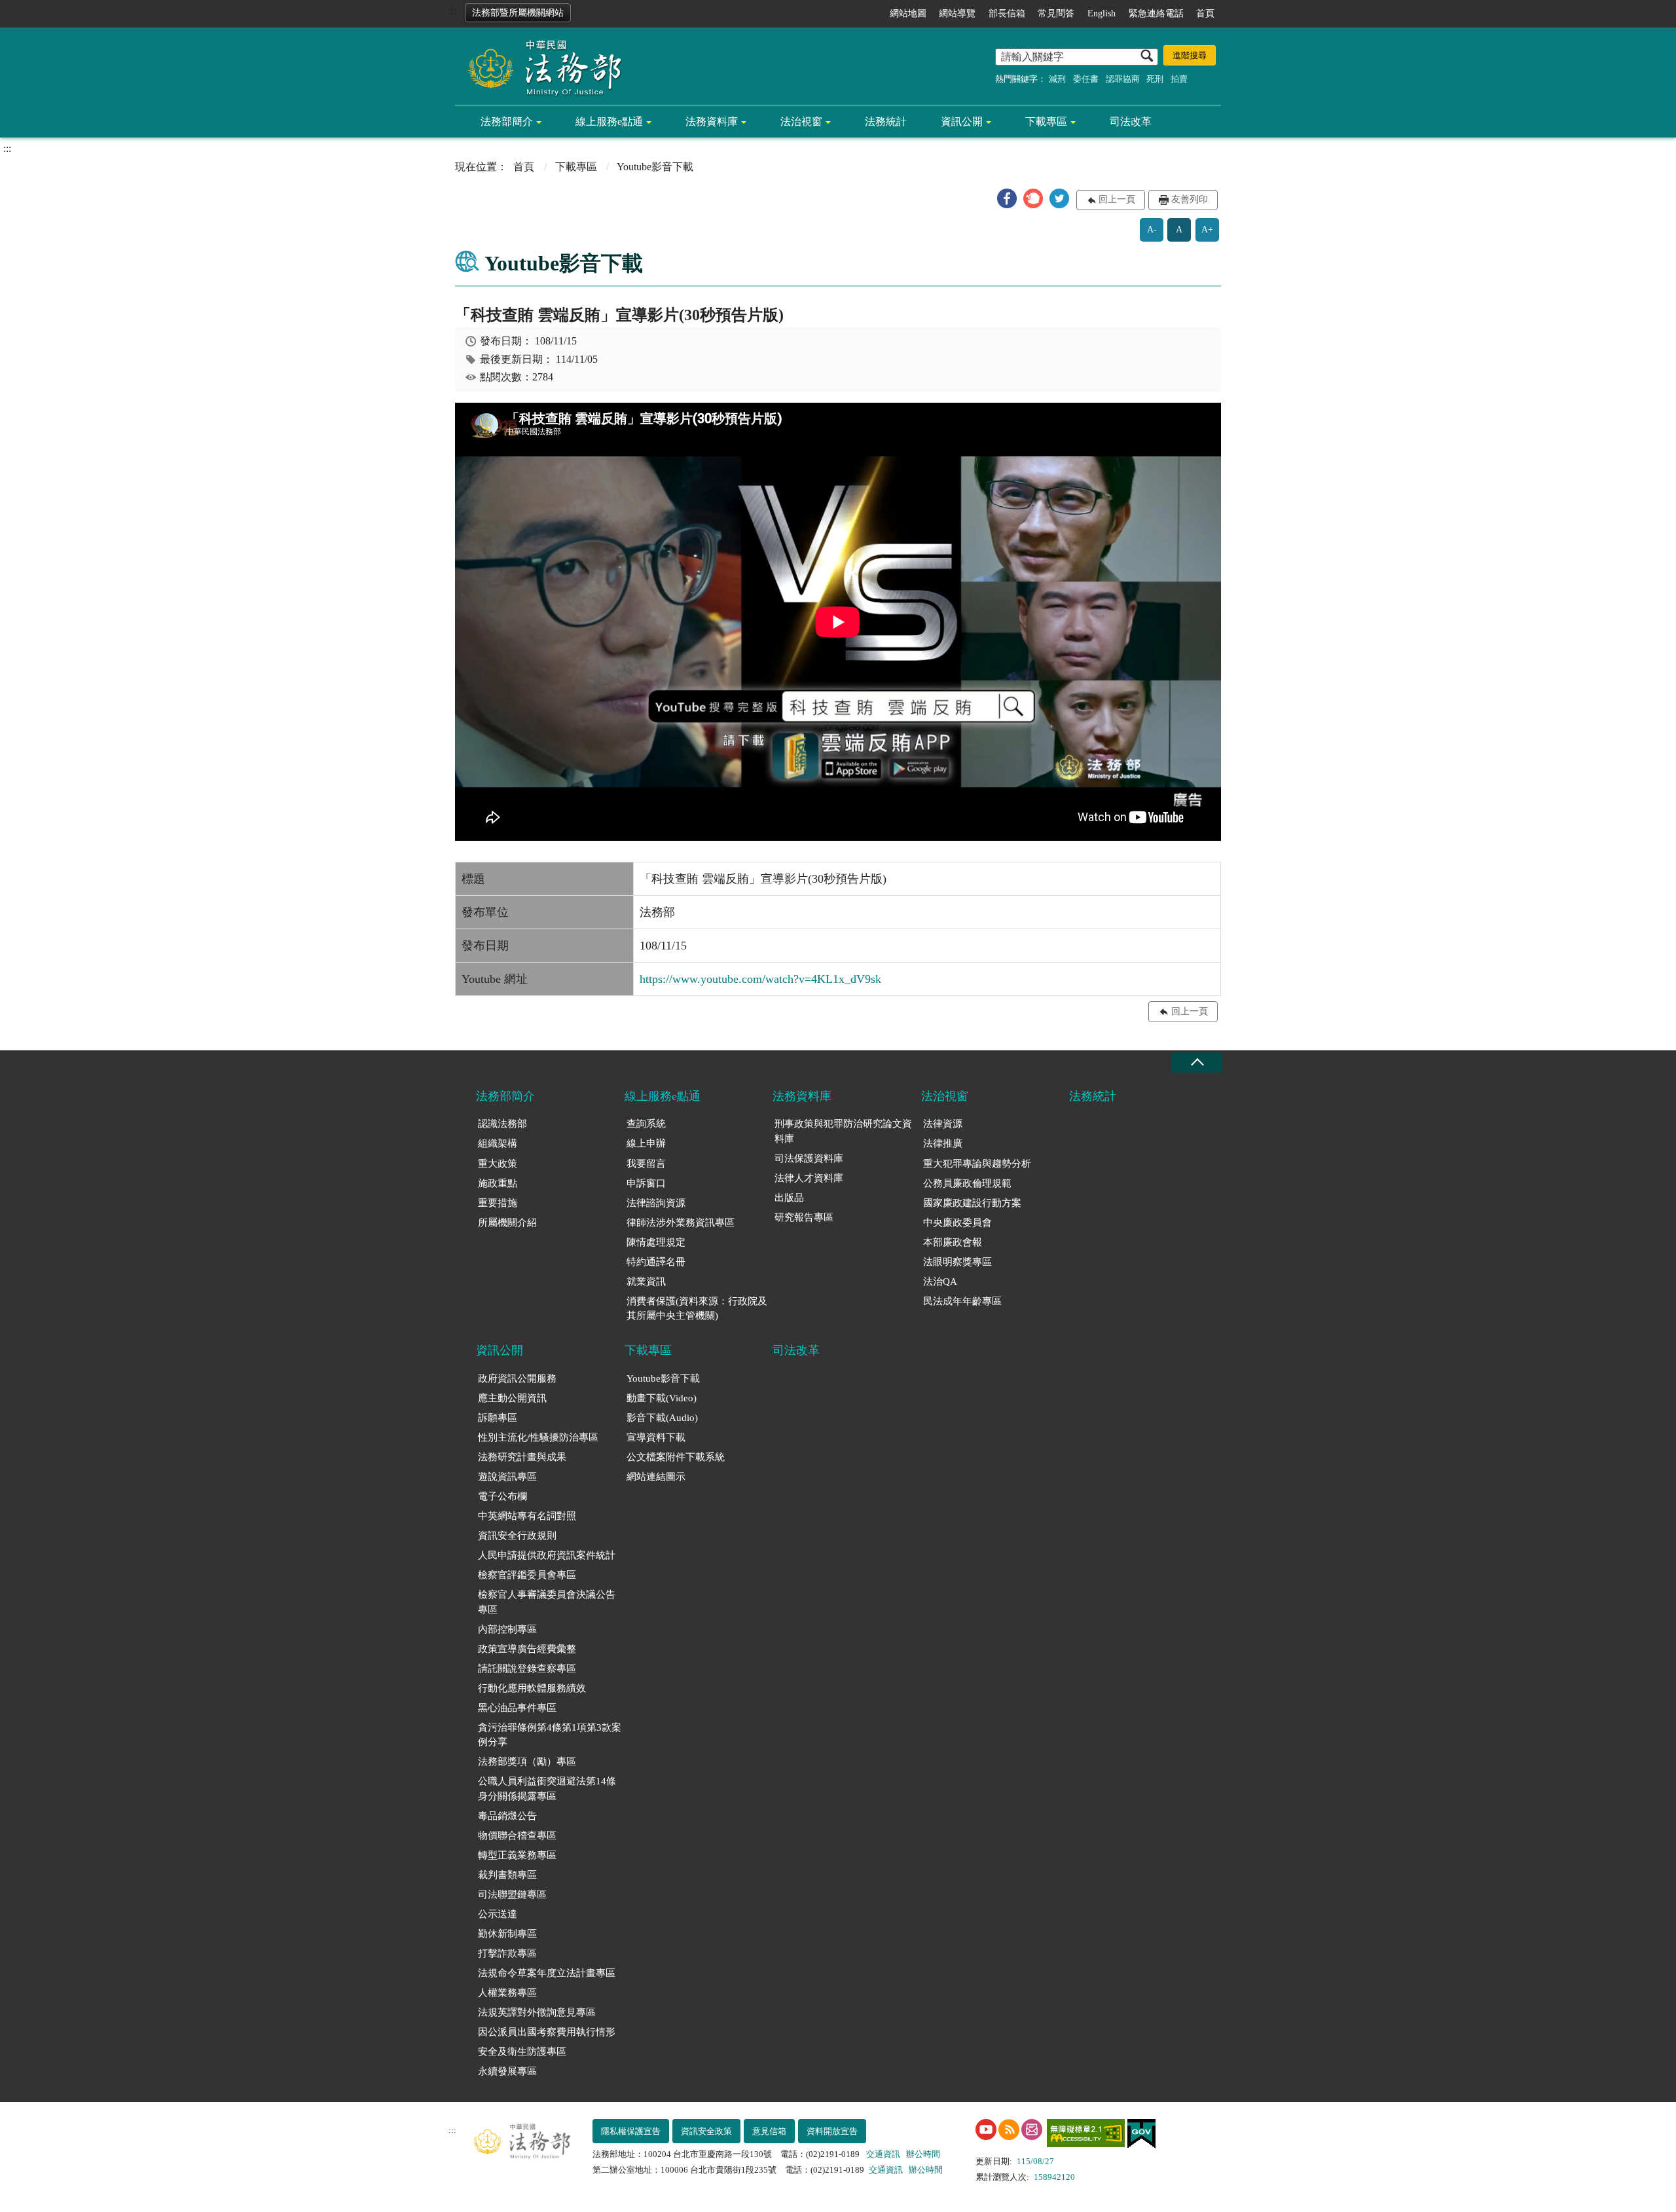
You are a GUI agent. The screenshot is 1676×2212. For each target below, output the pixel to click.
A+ (1207, 230)
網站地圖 (908, 13)
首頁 (1205, 13)
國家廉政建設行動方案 (972, 1203)
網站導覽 (957, 13)
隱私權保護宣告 (631, 2131)
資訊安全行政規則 (517, 1536)
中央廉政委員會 (957, 1223)
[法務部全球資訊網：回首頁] (540, 67)
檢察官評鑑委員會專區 (527, 1575)
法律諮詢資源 (656, 1203)
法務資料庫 (712, 121)
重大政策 (498, 1164)
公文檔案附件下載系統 (676, 1457)
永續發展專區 (507, 2071)
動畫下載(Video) (662, 1398)
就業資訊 (646, 1281)
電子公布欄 (502, 1496)
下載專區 (1046, 121)
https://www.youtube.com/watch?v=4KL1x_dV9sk (760, 979)
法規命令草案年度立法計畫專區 (547, 1973)
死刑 (1155, 79)
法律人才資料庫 (809, 1178)
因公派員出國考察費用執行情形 (547, 2032)
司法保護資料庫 (809, 1158)
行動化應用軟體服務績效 (532, 1688)
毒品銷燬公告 (507, 1816)
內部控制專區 (507, 1629)
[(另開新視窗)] (986, 2129)
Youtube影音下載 (663, 1378)
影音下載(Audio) (662, 1418)
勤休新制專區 (507, 1934)
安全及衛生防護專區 (522, 2052)
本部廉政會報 (953, 1242)
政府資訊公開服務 (517, 1378)
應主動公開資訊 (512, 1398)
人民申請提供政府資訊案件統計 (547, 1555)
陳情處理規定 (656, 1242)
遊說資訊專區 (507, 1477)
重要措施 (498, 1203)
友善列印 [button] (1190, 199)
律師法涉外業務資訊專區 (681, 1223)
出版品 (789, 1198)
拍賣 (1179, 79)
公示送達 (498, 1914)
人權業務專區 (507, 1993)
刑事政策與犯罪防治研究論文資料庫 (843, 1131)
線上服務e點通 (609, 121)
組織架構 (498, 1143)
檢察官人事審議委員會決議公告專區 (547, 1602)
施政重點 (498, 1183)
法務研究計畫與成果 (522, 1457)
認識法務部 (502, 1124)
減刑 (1057, 79)
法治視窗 (801, 121)
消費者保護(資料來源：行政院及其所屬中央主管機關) (697, 1309)
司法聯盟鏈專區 (512, 1894)
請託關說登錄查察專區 (527, 1668)
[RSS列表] (1009, 2129)
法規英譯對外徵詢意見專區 (537, 2012)
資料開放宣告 (832, 2131)
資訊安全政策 (706, 2131)
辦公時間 (923, 2154)
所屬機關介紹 (507, 1223)
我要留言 (646, 1164)
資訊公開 (962, 121)
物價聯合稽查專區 (517, 1835)
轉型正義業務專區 (517, 1855)
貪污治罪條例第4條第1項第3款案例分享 (550, 1735)
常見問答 (1056, 13)
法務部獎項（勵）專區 (527, 1761)
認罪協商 (1123, 79)
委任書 (1086, 79)
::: (452, 11)
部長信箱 (1007, 13)
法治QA (940, 1281)
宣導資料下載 (656, 1437)
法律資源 (943, 1124)
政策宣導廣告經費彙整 (527, 1649)
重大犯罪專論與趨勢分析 (977, 1164)
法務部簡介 (507, 121)
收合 (1197, 1062)
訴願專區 (498, 1418)
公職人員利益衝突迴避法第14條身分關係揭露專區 (547, 1789)
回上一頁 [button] (1117, 199)
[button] (1007, 198)
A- (1152, 230)
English (1102, 13)
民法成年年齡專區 (962, 1301)
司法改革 (1131, 121)
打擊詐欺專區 (507, 1953)
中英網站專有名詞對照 (527, 1516)
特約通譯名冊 (656, 1262)
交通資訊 (883, 2154)
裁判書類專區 (507, 1875)
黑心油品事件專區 (517, 1708)
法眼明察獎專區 (957, 1262)
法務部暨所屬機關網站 (518, 13)
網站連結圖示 (656, 1477)
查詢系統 (646, 1124)
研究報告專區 (804, 1217)
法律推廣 (943, 1143)
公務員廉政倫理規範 (967, 1183)
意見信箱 (769, 2131)
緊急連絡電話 (1156, 13)
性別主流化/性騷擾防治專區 (538, 1437)
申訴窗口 (646, 1183)
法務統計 (886, 121)
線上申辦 (646, 1143)
